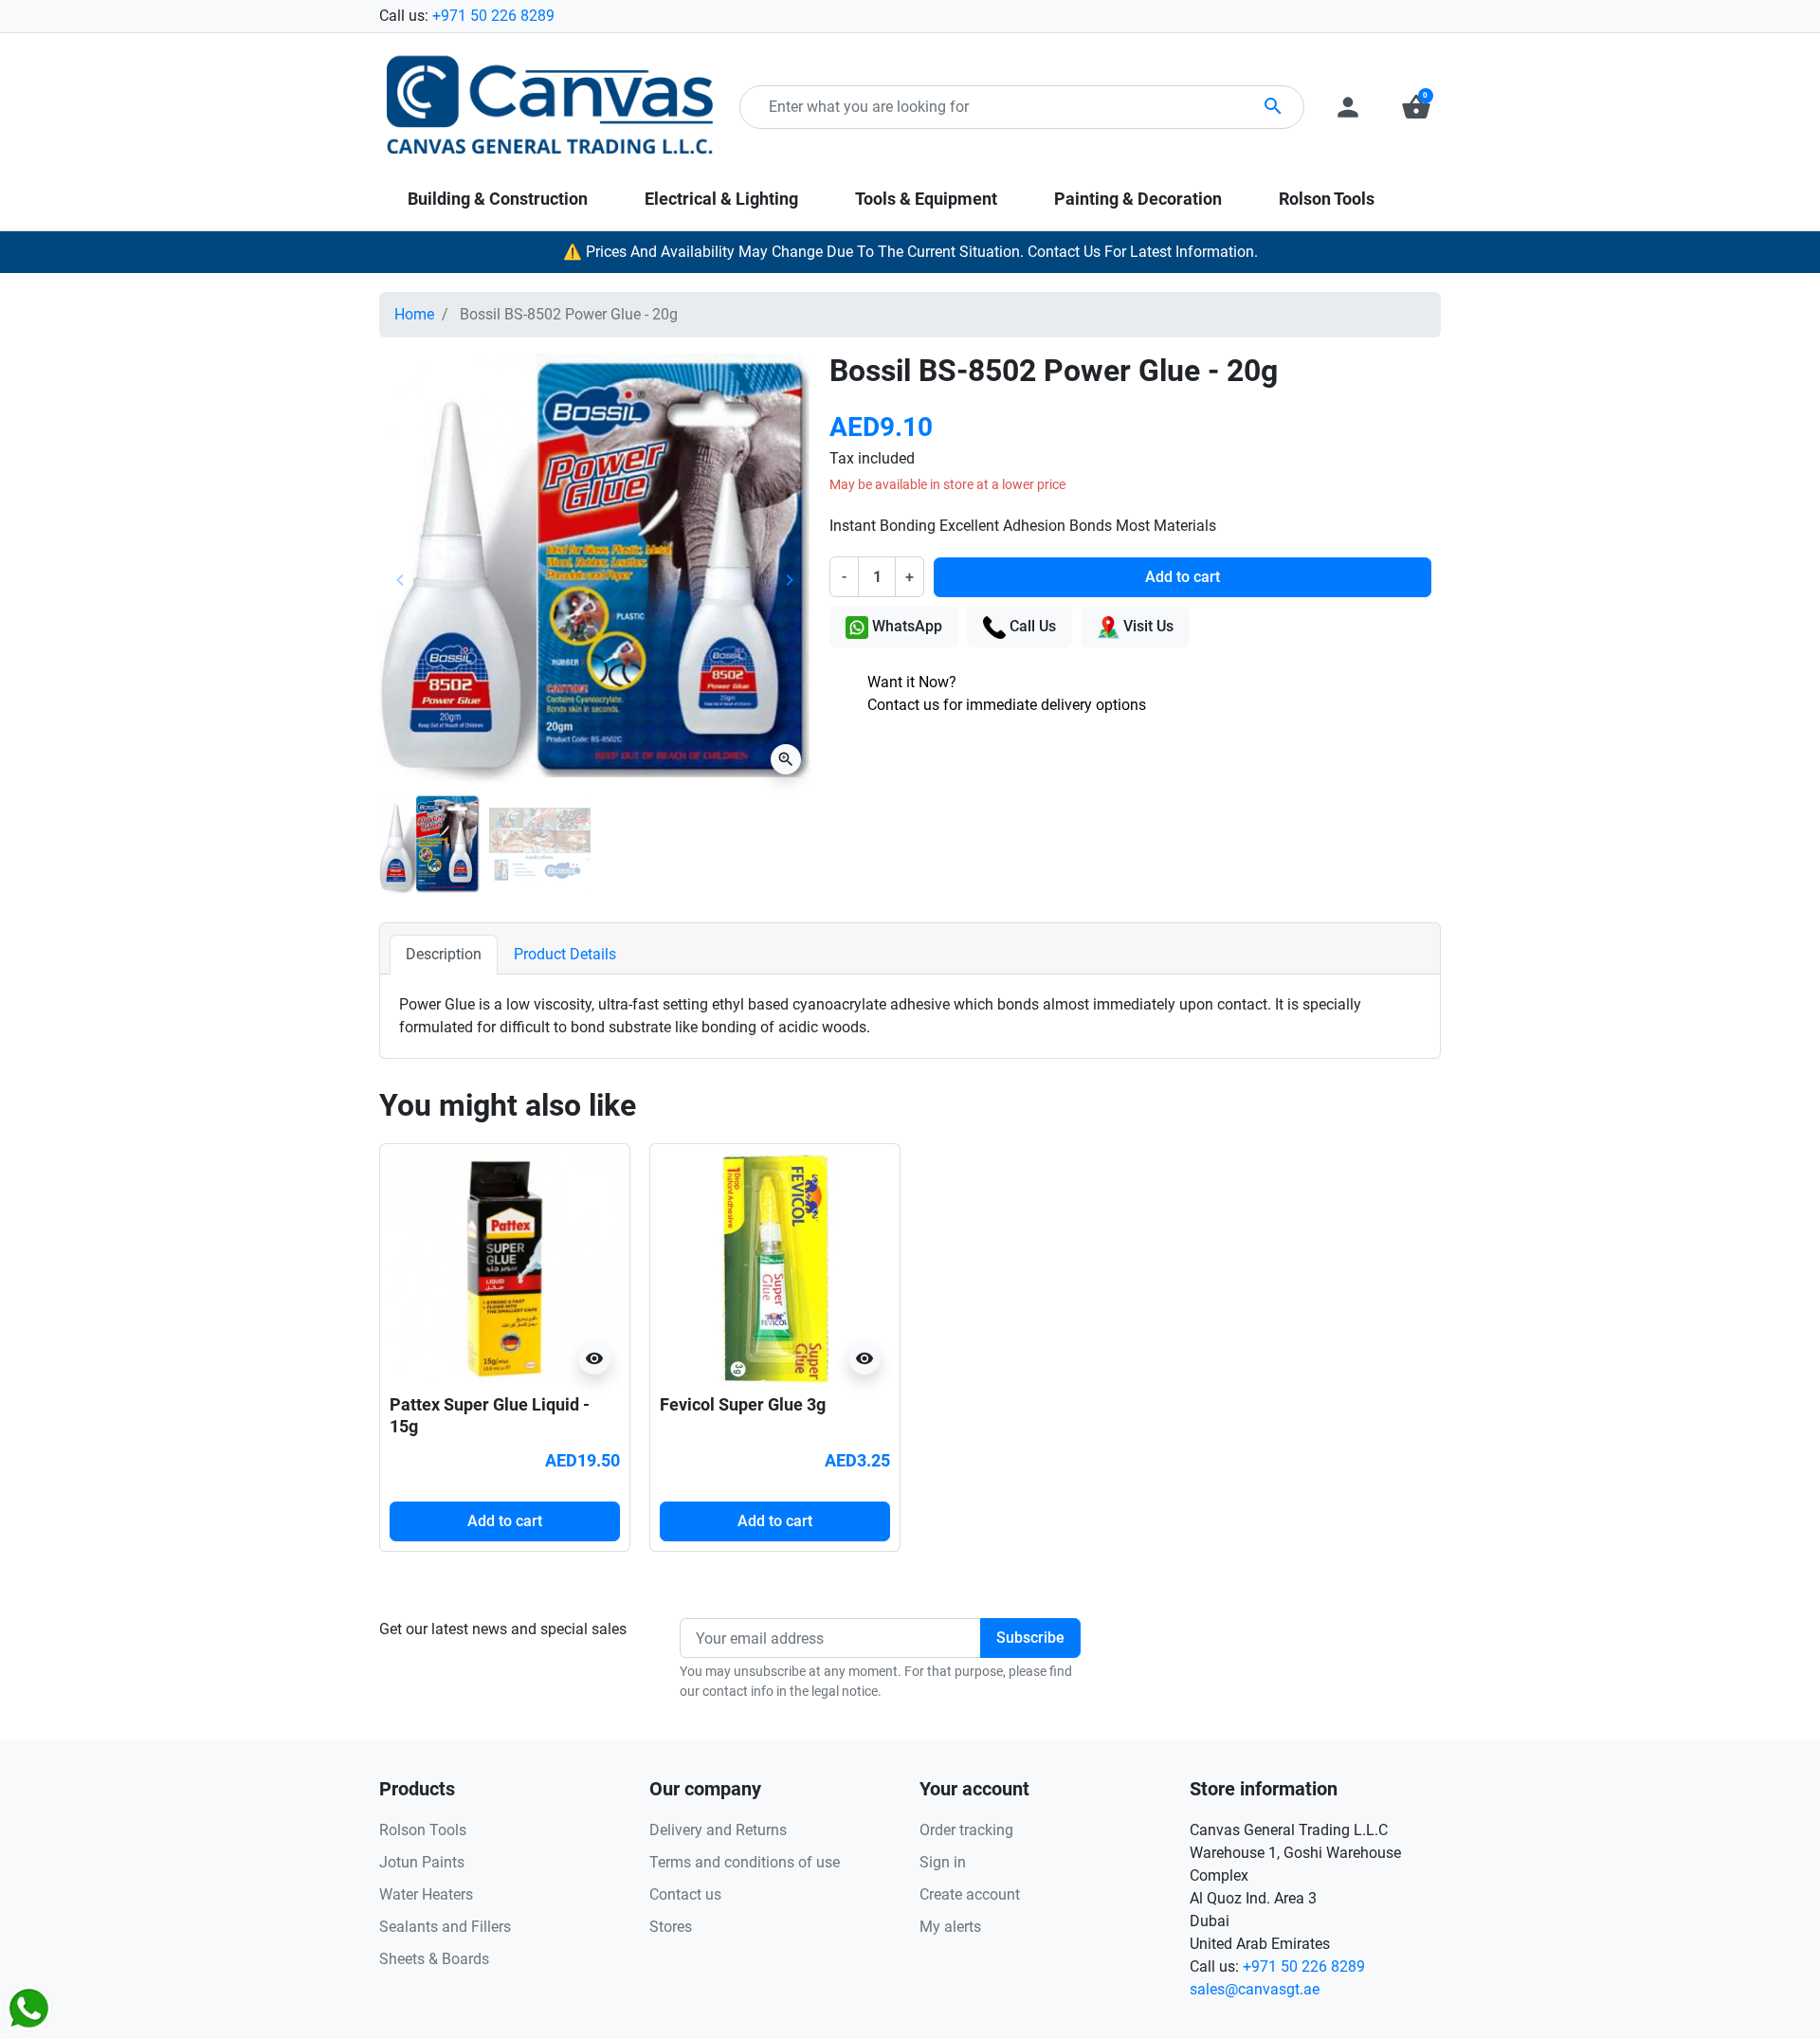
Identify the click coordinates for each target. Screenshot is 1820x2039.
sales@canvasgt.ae (1255, 1989)
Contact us (685, 1894)
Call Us (1031, 626)
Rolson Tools (423, 1830)
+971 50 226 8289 (493, 16)
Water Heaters (426, 1894)
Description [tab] (444, 954)
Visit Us (1147, 626)
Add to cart (1183, 577)
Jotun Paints (422, 1862)
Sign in (943, 1862)
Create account (970, 1894)
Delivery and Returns (718, 1830)
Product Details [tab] (565, 954)
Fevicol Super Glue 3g (743, 1404)
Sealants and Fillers (445, 1927)
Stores (671, 1927)
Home (414, 314)
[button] (1416, 107)
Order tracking (966, 1830)
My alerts (950, 1927)
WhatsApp (905, 626)
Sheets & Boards (434, 1959)
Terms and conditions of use (745, 1862)
